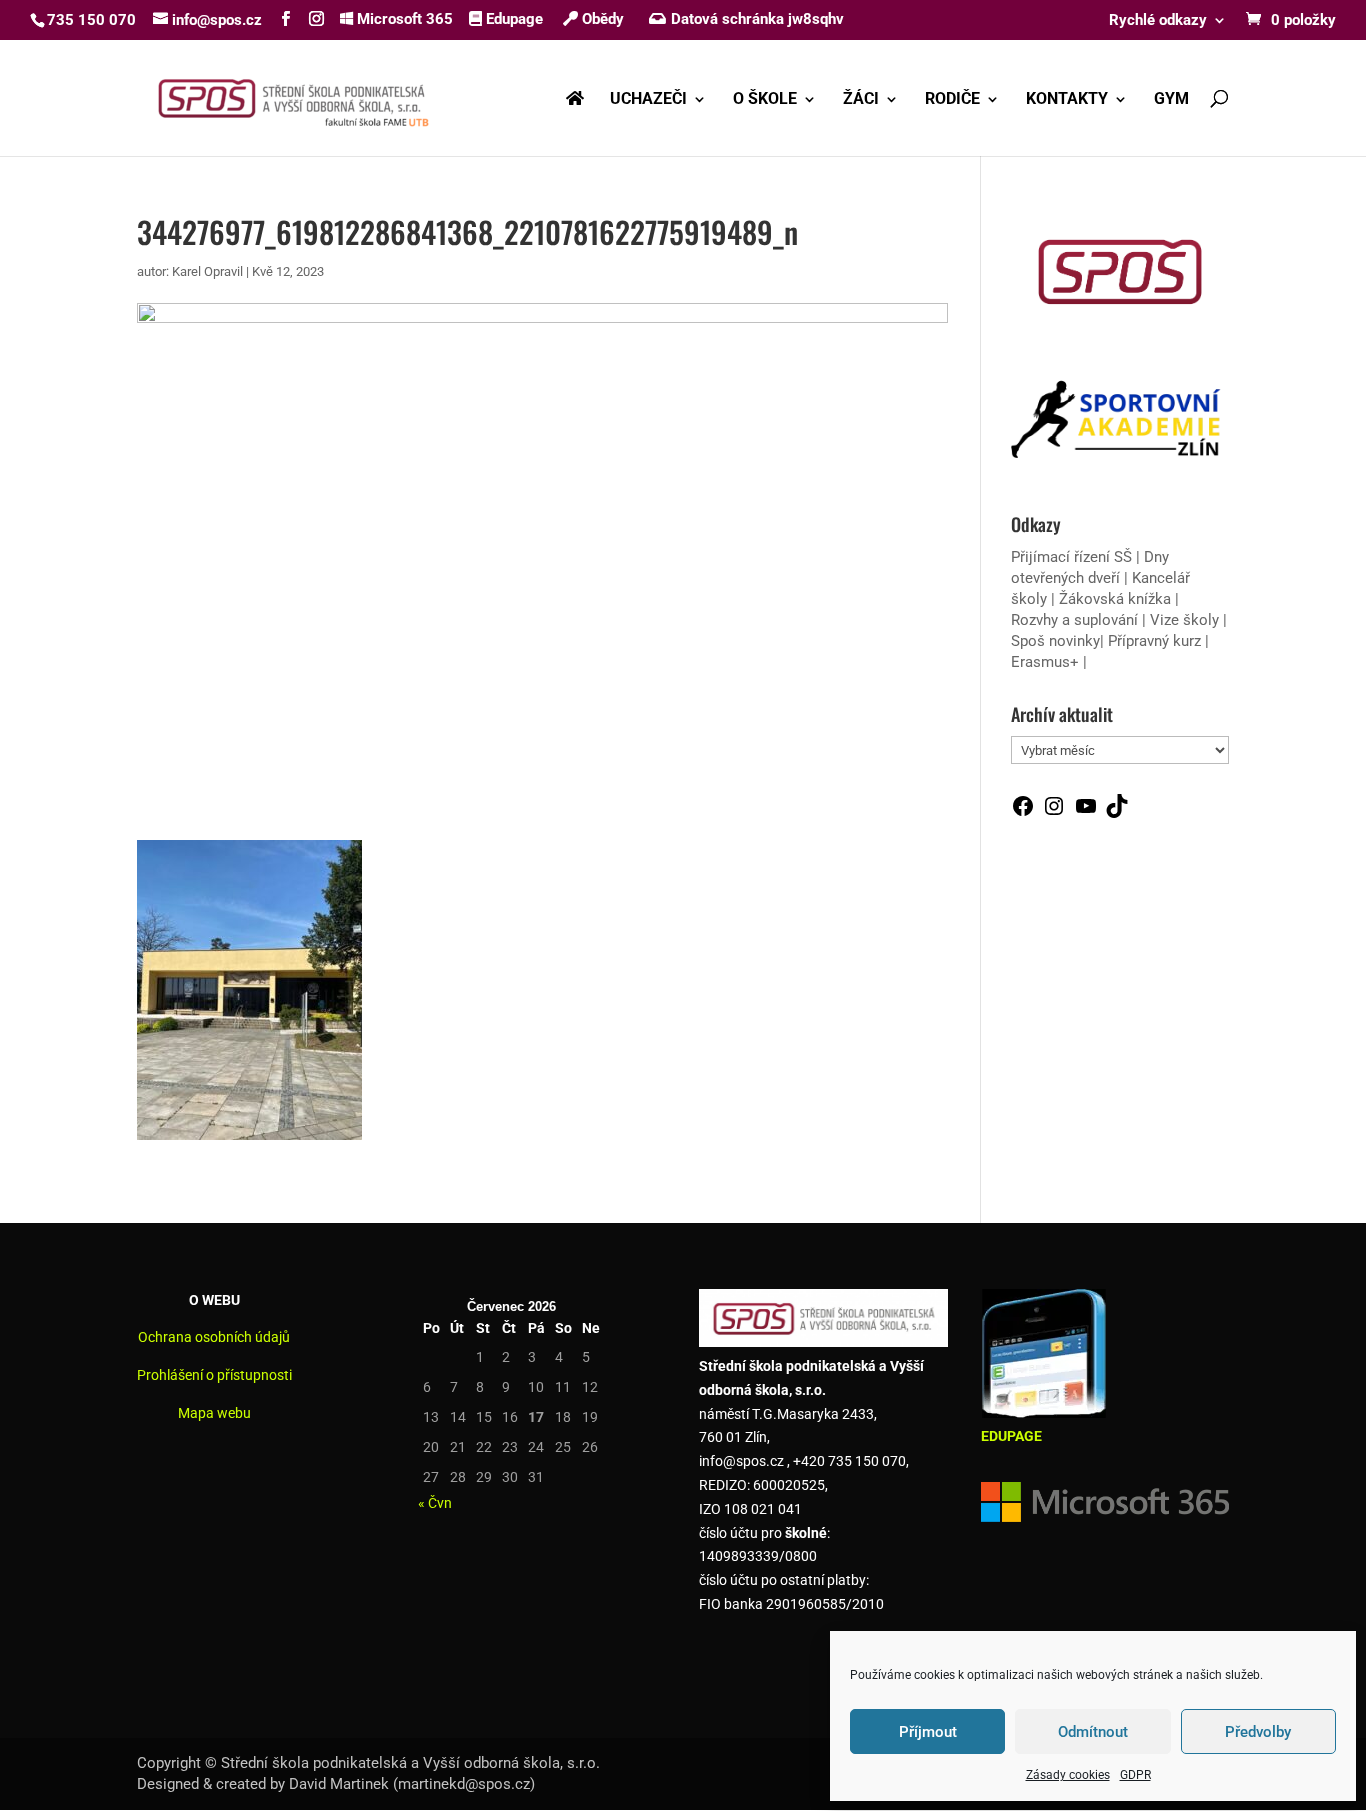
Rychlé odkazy (1158, 21)
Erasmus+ (1045, 662)
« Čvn (435, 1503)
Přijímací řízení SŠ (1071, 557)
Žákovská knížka (1115, 599)
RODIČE (952, 100)
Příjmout (928, 1732)
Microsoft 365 (403, 19)
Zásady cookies (1068, 1775)
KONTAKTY (1067, 100)
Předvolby (1258, 1732)
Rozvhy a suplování (1076, 620)
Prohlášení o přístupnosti (214, 1375)
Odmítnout (1093, 1732)
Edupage (512, 19)
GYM (1171, 100)
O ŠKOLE (765, 100)
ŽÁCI (861, 100)
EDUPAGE (1011, 1436)
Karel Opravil (207, 271)
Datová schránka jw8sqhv (757, 19)
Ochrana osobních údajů (214, 1337)
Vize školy (1186, 620)
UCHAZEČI (648, 100)
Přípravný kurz (1154, 641)
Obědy (601, 19)
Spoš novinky (1055, 641)
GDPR (1135, 1775)
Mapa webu (214, 1413)
